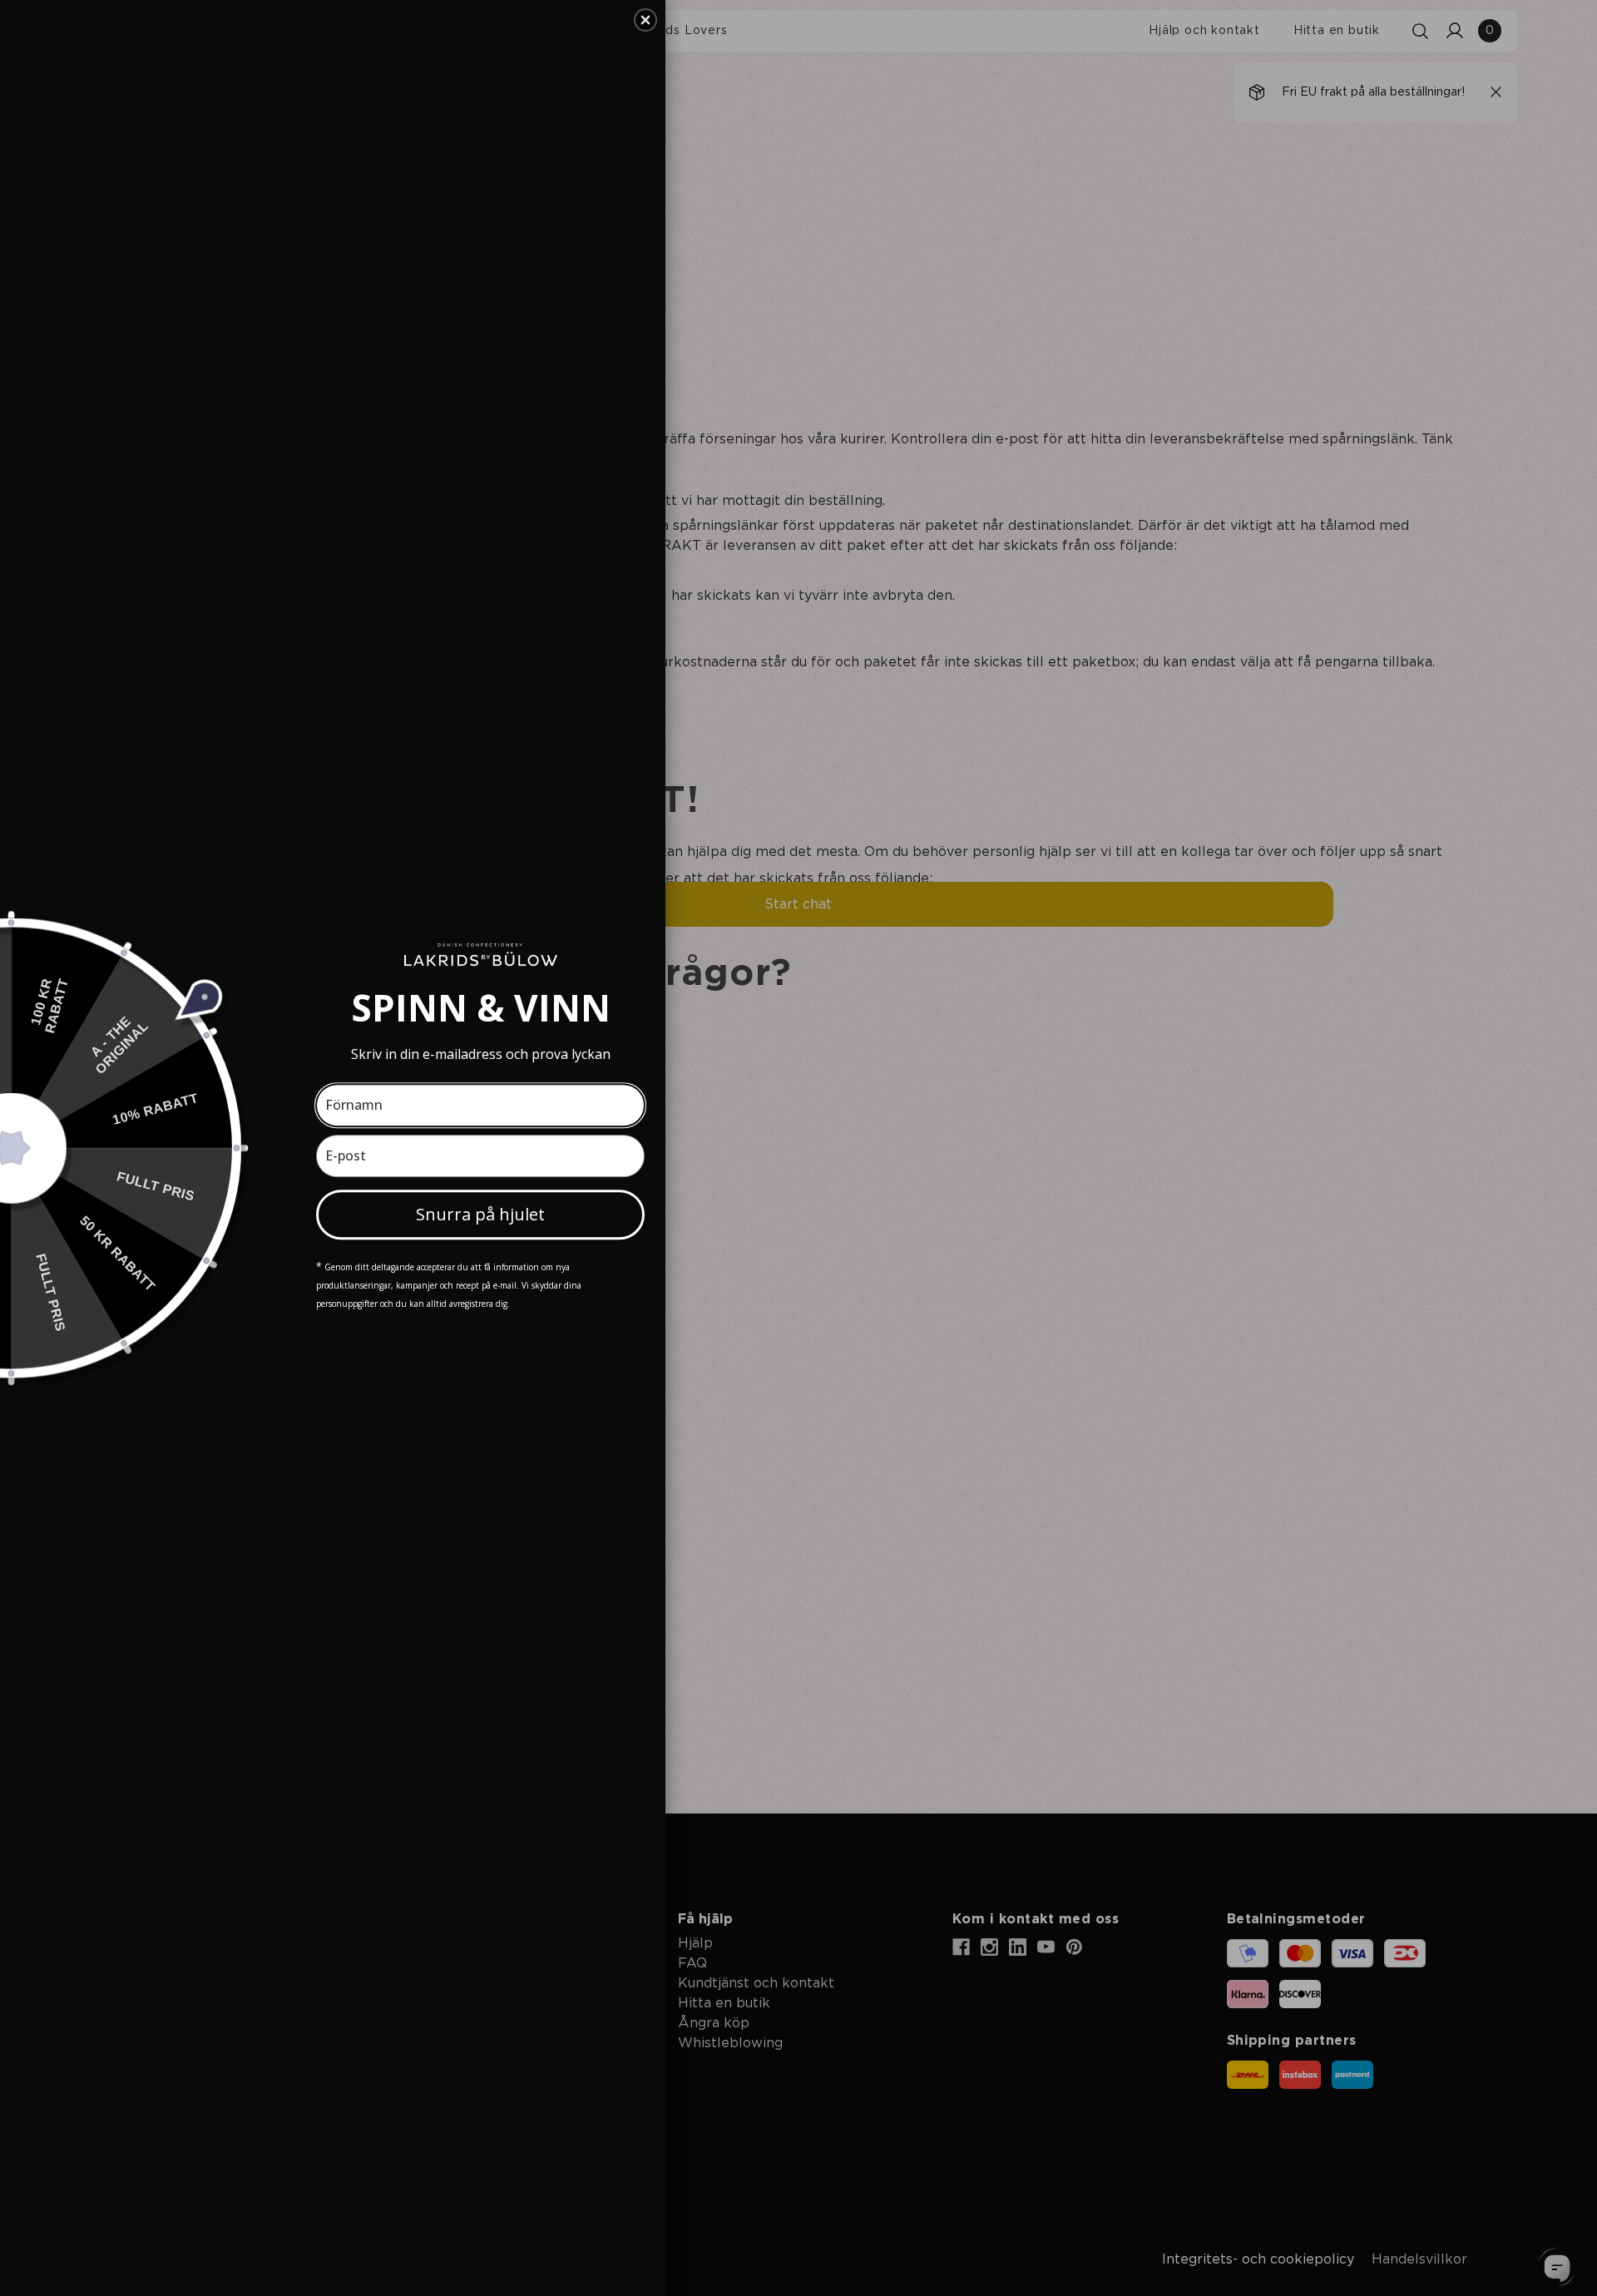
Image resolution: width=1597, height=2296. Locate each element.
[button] (645, 20)
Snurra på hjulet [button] (480, 1214)
